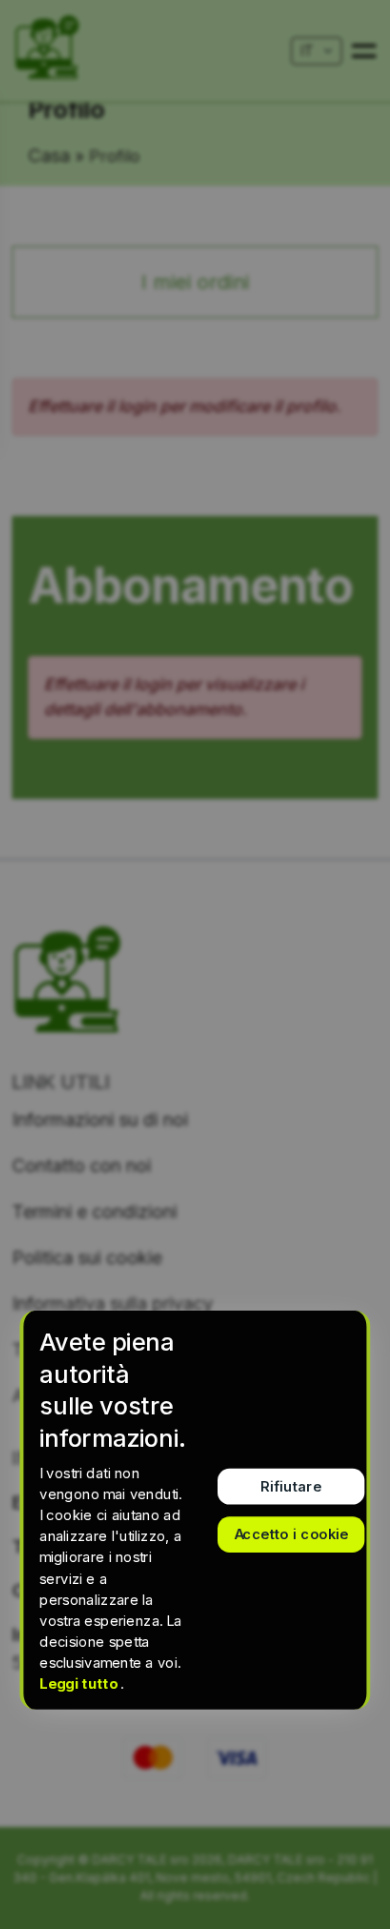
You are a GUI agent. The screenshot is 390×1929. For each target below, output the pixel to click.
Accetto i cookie (291, 1533)
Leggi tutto (80, 1683)
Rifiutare (291, 1485)
